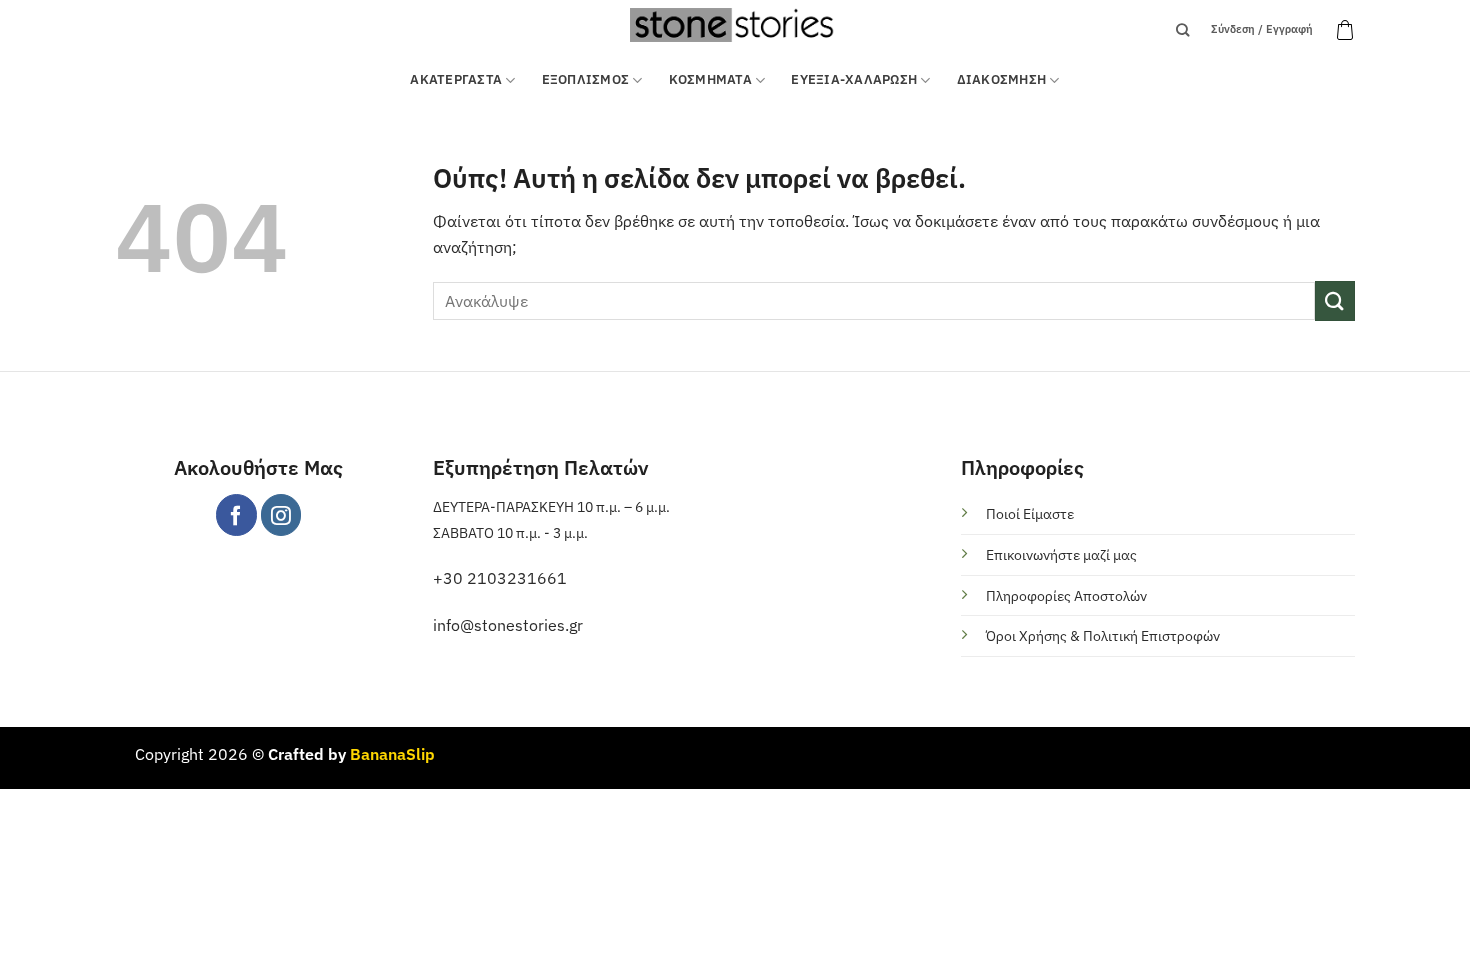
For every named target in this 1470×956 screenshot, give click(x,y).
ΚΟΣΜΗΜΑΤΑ (710, 79)
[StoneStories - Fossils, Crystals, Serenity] (735, 24)
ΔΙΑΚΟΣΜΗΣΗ (1002, 79)
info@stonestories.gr (508, 625)
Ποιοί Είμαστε (1030, 513)
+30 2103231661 (500, 578)
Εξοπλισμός (586, 79)
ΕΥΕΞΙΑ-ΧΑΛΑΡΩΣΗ (854, 79)
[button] (1345, 30)
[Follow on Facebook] (236, 514)
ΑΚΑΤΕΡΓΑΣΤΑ (456, 79)
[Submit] (1335, 300)
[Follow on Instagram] (281, 514)
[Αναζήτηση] (1182, 30)
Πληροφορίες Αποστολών (1066, 595)
